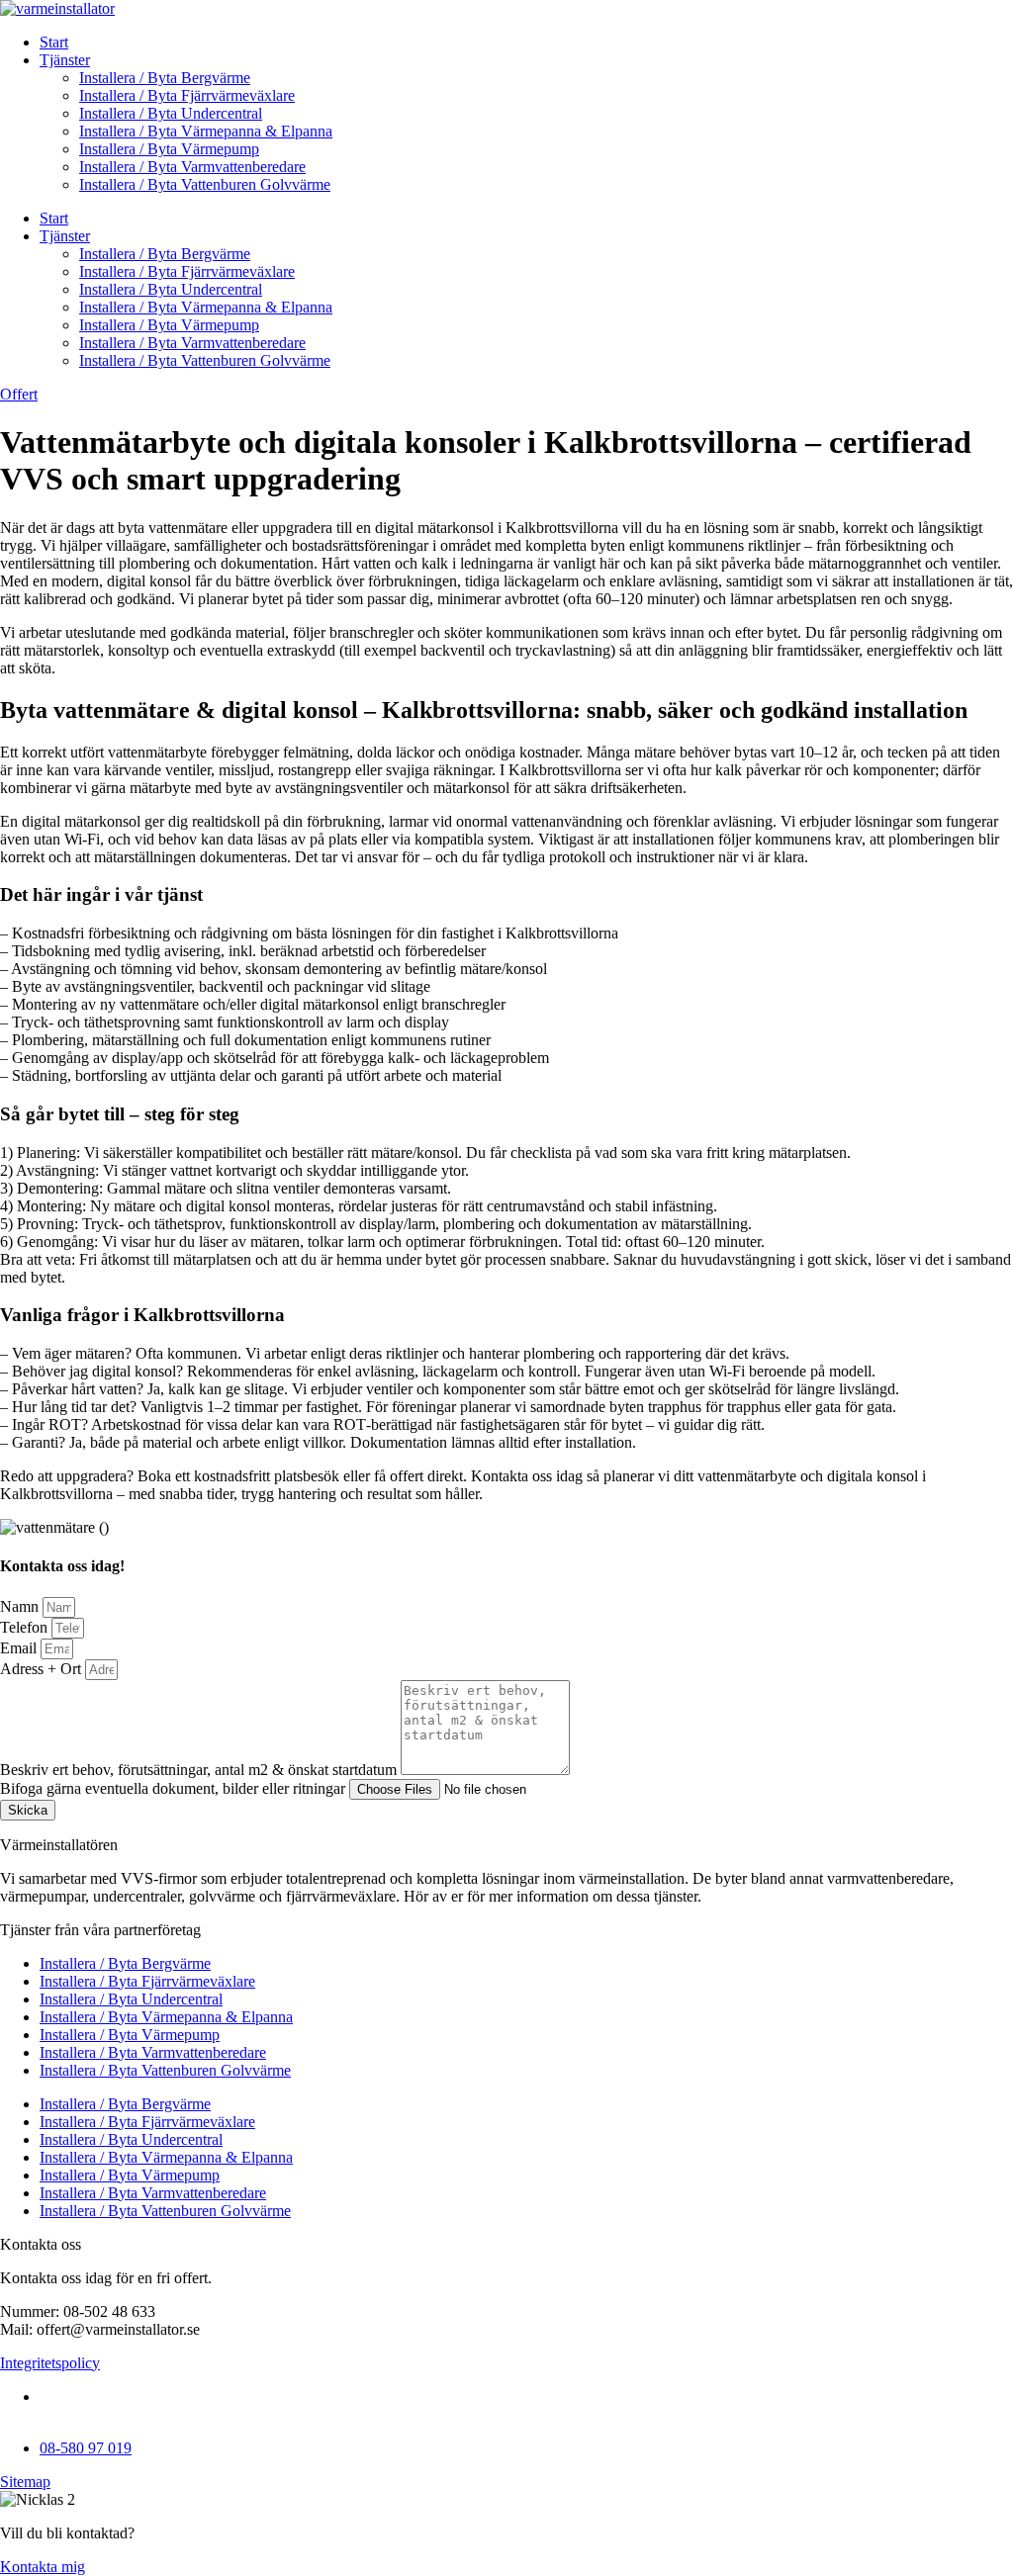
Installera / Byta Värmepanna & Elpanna (206, 131)
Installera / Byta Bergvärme (165, 78)
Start (54, 42)
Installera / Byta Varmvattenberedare (192, 167)
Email (20, 1648)
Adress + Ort (43, 1669)
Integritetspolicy (50, 2363)
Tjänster (65, 60)
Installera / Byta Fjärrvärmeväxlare (187, 95)
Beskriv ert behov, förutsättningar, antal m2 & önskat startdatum (200, 1770)
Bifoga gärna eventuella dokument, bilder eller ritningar (175, 1788)
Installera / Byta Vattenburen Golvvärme (205, 184)
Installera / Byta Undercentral (171, 113)
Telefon (26, 1627)
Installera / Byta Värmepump (169, 149)
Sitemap (25, 2482)
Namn (21, 1606)
